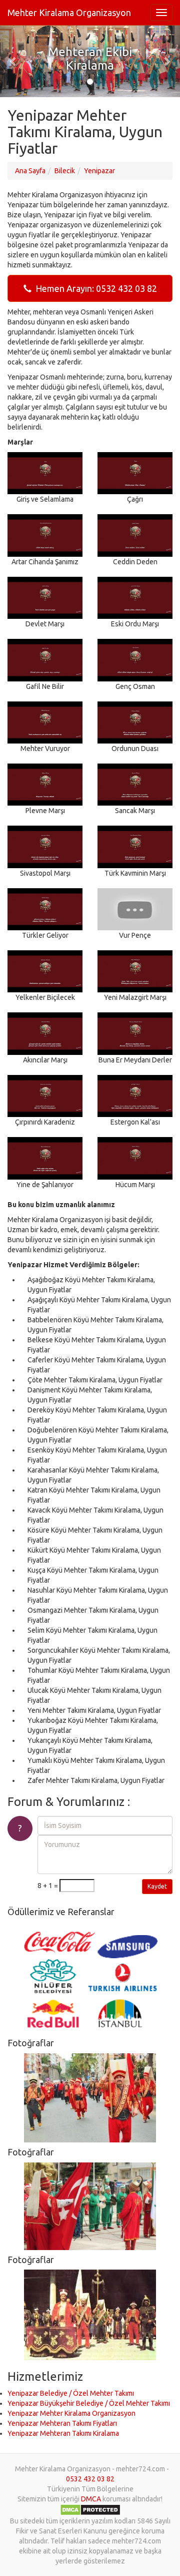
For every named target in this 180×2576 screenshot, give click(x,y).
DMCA (91, 2499)
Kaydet (157, 1886)
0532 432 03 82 (90, 2479)
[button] (13, 61)
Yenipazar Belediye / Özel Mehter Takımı (71, 2393)
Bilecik (65, 171)
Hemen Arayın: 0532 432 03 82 (94, 288)
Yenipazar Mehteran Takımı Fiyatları (62, 2423)
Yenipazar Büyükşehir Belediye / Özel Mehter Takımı (89, 2403)
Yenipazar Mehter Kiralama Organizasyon (71, 2413)
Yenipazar (99, 171)
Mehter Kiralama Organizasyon (69, 13)
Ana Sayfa (30, 171)
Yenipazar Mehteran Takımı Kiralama (63, 2433)
